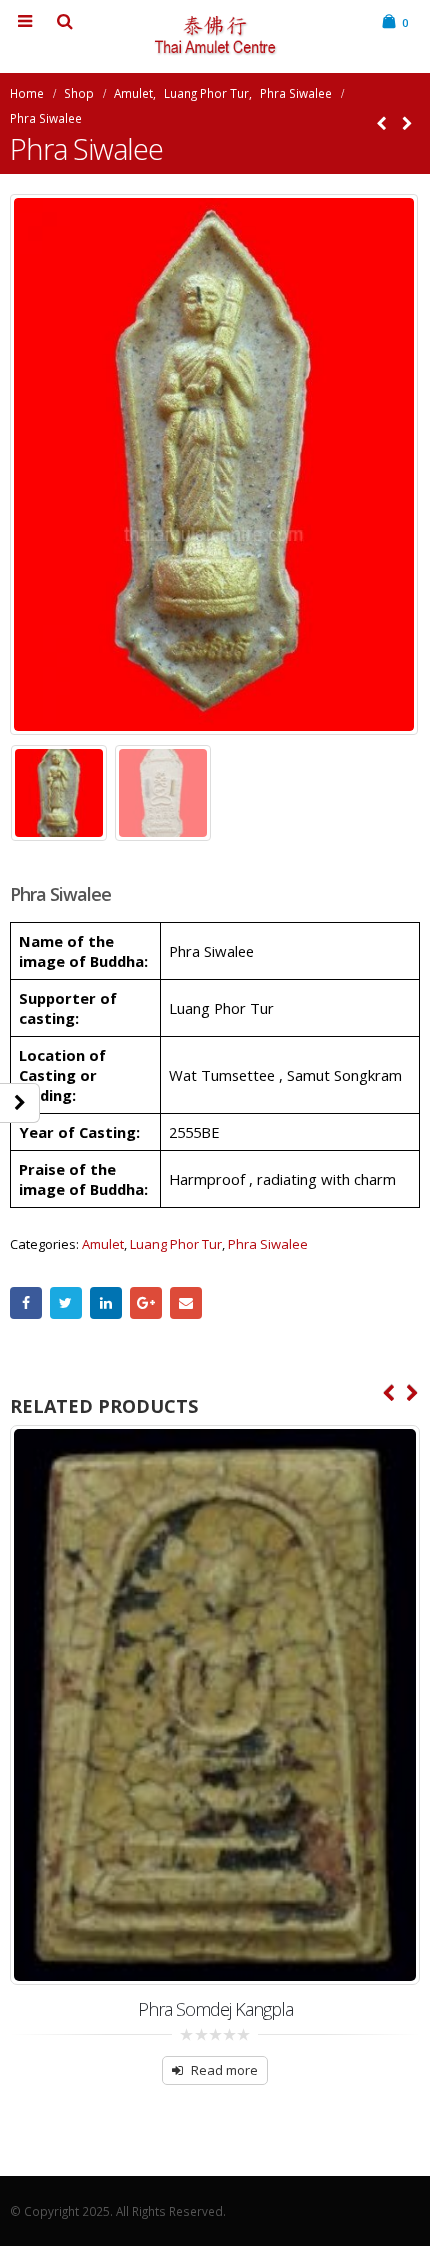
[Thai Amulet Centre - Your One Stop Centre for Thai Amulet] (215, 35)
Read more (224, 2070)
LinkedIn (106, 1303)
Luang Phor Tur (176, 1244)
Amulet (103, 1244)
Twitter (66, 1303)
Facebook (26, 1303)
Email (186, 1303)
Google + (146, 1303)
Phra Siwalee (268, 1244)
